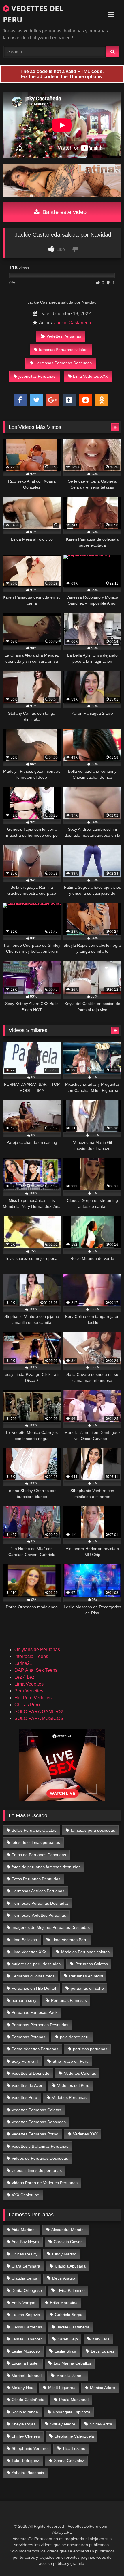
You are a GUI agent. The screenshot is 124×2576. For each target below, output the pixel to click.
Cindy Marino (64, 2254)
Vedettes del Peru (73, 2085)
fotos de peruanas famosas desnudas (46, 1867)
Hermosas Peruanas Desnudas (63, 363)
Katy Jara (101, 2339)
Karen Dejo (68, 2339)
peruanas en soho (87, 1988)
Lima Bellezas (24, 1940)
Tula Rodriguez (25, 2461)
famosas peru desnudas (93, 1830)
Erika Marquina (64, 2303)
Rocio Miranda (25, 2412)
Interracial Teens (31, 1656)
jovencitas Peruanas (37, 376)
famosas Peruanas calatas (63, 350)
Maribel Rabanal (27, 2376)
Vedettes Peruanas (64, 336)
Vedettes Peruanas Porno (35, 2134)
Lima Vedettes (29, 1684)
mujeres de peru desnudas (36, 1964)
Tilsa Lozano (74, 2448)
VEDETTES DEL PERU (33, 14)
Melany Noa (22, 2388)
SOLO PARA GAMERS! (39, 1712)
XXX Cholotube (25, 2195)
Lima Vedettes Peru (69, 1940)
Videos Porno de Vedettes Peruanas (45, 2183)
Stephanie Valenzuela (74, 2436)
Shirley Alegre (63, 2424)
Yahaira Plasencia (28, 2473)
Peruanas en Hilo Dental (34, 1988)
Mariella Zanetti (70, 2376)
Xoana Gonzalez (69, 2461)
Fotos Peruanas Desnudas (36, 1879)
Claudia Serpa (25, 2278)
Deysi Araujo (64, 2278)
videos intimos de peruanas (37, 2170)
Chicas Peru (27, 1705)
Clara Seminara (26, 2266)
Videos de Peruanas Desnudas (40, 2158)
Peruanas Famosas (69, 2000)
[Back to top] (106, 2559)
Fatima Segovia (26, 2315)
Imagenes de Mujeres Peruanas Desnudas (51, 1927)
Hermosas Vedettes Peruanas (39, 1915)
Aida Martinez (24, 2230)
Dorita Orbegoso (27, 2290)
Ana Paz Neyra (25, 2242)
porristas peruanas (90, 2049)
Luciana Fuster (25, 2363)
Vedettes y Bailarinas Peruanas (40, 2146)
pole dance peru (75, 2037)
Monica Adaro (103, 2388)
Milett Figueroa (62, 2388)
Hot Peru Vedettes (33, 1698)
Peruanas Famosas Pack (34, 2012)
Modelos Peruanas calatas (85, 1952)
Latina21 (23, 1663)
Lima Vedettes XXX (90, 376)
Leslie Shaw (65, 2351)
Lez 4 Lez (24, 1677)
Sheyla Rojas (24, 2424)
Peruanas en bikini (86, 1976)
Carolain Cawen (68, 2242)
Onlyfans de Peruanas (37, 1649)
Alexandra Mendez (68, 2230)
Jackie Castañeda (73, 323)
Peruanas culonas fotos (33, 1976)
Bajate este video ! (65, 212)
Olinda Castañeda (28, 2400)
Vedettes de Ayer (27, 2085)
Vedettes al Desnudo (30, 2073)
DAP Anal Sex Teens (36, 1670)
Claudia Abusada (70, 2266)
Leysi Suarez (103, 2351)
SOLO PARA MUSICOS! (40, 1718)
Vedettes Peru (24, 2097)
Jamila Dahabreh (27, 2339)
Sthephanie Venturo (30, 2448)
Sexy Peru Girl (25, 2061)
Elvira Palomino (71, 2290)
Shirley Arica (101, 2424)
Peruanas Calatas (92, 1964)
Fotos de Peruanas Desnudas (39, 1855)
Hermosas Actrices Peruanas (38, 1891)
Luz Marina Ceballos (72, 2363)
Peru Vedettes (29, 1691)
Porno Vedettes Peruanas (35, 2049)
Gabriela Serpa (69, 2315)
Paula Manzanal (74, 2400)
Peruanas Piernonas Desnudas (40, 2025)
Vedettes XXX (85, 2134)
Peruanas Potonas (28, 2037)
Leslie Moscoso (26, 2351)
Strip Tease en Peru (71, 2061)
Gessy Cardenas (27, 2327)
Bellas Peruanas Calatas (34, 1830)
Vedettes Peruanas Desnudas (39, 2122)
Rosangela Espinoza (72, 2412)
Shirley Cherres (26, 2436)
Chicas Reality (25, 2254)
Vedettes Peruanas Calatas (36, 2110)
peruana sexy (24, 2000)
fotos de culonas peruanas (36, 1842)
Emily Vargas (23, 2303)
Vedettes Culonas (80, 2073)
